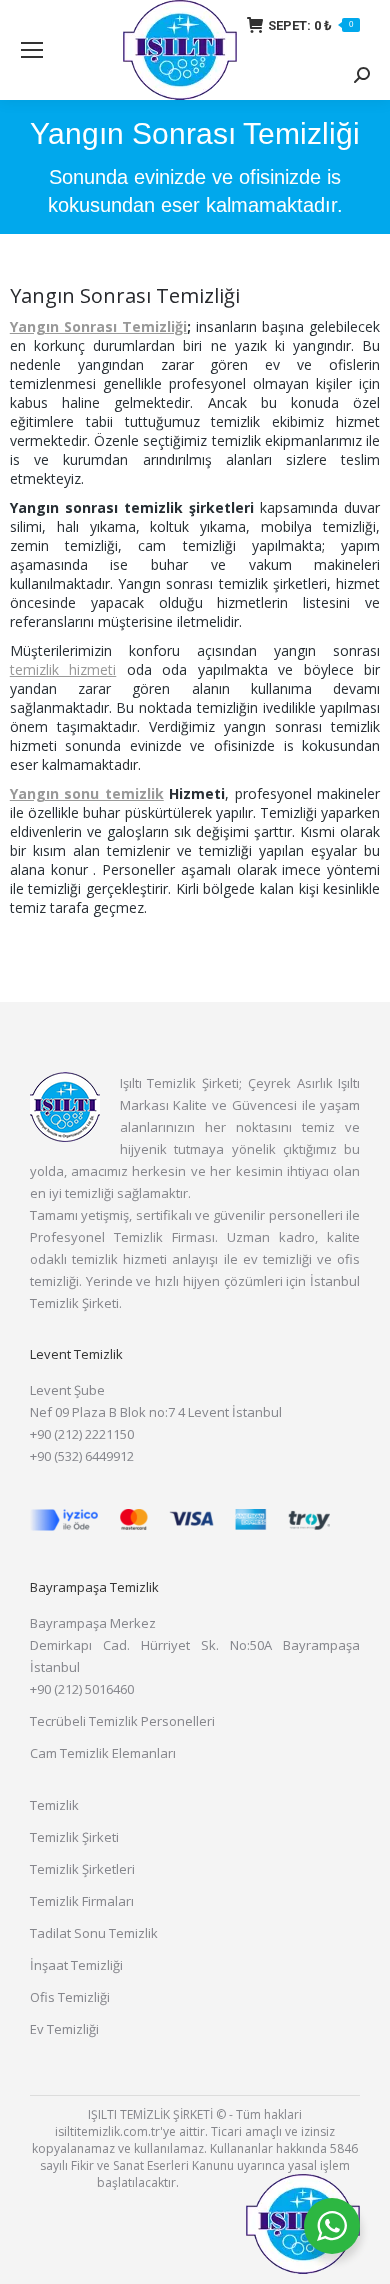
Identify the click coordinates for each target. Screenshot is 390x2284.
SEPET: (310, 25)
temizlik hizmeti (63, 669)
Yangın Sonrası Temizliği (98, 326)
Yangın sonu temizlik (87, 793)
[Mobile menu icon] (32, 50)
